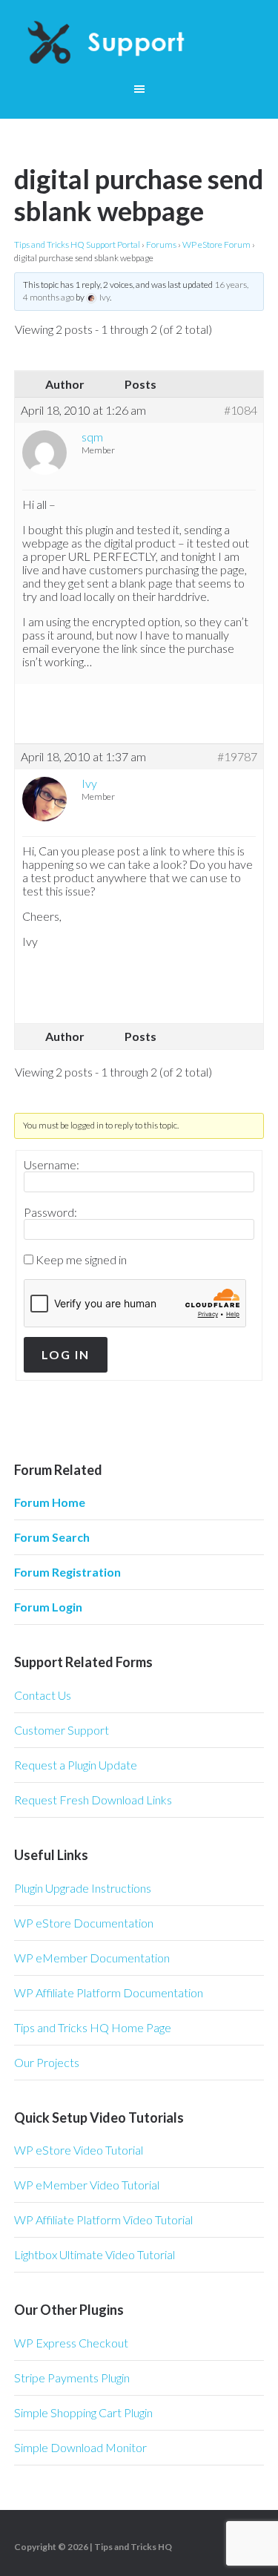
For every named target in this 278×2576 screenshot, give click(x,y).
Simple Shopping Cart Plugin (83, 2412)
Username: (52, 1165)
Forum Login (48, 1607)
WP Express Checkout (71, 2343)
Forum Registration (67, 1572)
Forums (161, 244)
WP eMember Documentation (92, 1958)
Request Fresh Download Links (93, 1800)
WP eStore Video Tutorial (79, 2150)
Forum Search (52, 1537)
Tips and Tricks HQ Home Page (93, 2027)
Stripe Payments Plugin (72, 2378)
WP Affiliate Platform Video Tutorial (103, 2219)
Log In (66, 1354)
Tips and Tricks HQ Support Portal (77, 244)
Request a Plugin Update (76, 1765)
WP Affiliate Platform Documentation (109, 1992)
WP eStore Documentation (84, 1923)
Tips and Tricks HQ (133, 2547)
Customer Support (62, 1730)
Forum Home (50, 1502)
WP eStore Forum (216, 244)
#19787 (237, 757)
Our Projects (47, 2062)
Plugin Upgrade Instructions (83, 1888)
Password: (50, 1212)
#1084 (241, 410)
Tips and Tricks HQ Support (139, 45)
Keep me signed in (81, 1260)
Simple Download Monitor (80, 2447)
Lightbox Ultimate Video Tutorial (95, 2254)
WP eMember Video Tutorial (87, 2185)
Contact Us (43, 1695)
